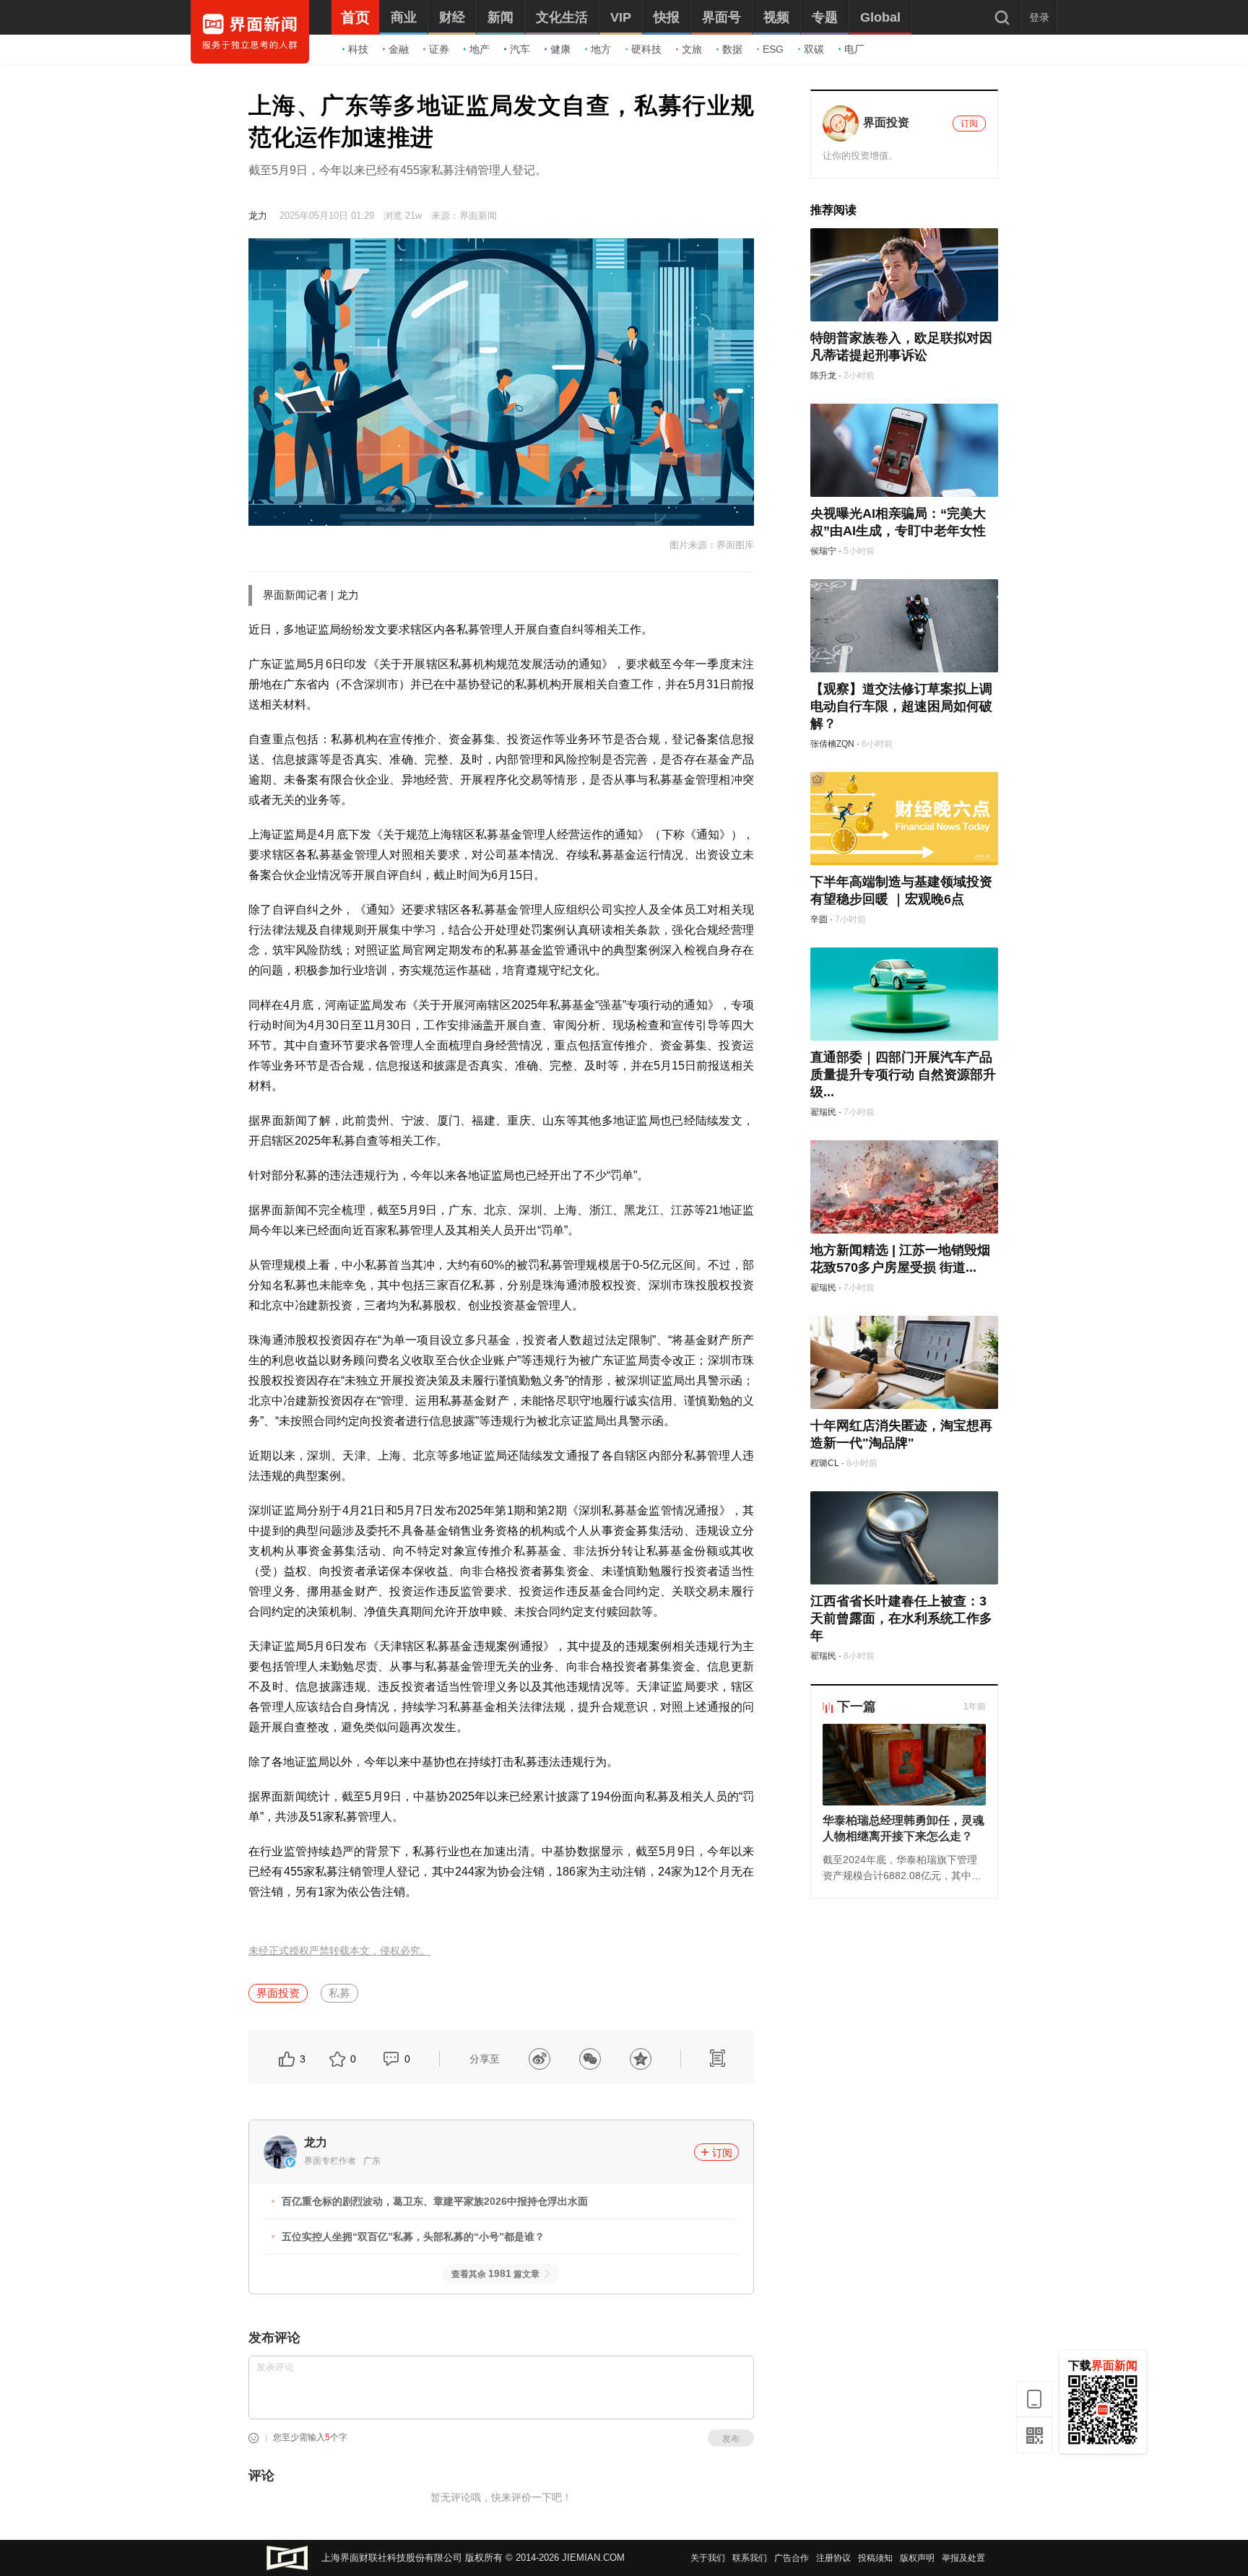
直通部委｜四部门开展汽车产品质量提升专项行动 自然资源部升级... (903, 1075)
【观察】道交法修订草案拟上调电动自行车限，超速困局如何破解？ (901, 706)
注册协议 (833, 2558)
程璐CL (825, 1463)
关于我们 (708, 2558)
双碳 (814, 49)
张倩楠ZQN (832, 744)
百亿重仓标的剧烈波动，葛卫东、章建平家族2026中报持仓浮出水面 (435, 2201)
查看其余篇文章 (495, 2274)
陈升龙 (823, 376)
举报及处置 (963, 2558)
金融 (399, 49)
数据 (732, 49)
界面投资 (278, 1993)
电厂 (854, 49)
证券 (439, 49)
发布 (731, 2439)
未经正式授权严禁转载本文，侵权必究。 (339, 1951)
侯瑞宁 (823, 551)
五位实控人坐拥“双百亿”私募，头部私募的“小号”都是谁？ (413, 2237)
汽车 (520, 49)
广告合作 (792, 2558)
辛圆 (819, 919)
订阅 (722, 2153)
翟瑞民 (823, 1112)
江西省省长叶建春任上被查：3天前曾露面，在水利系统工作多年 (901, 1618)
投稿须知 (875, 2558)
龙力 (258, 216)
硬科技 (646, 49)
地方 (601, 49)
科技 (358, 49)
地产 (480, 49)
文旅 (692, 49)
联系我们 (750, 2558)
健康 (560, 49)
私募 (339, 1993)
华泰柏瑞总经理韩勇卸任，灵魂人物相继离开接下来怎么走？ (903, 1828)
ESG (773, 49)
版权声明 (917, 2558)
